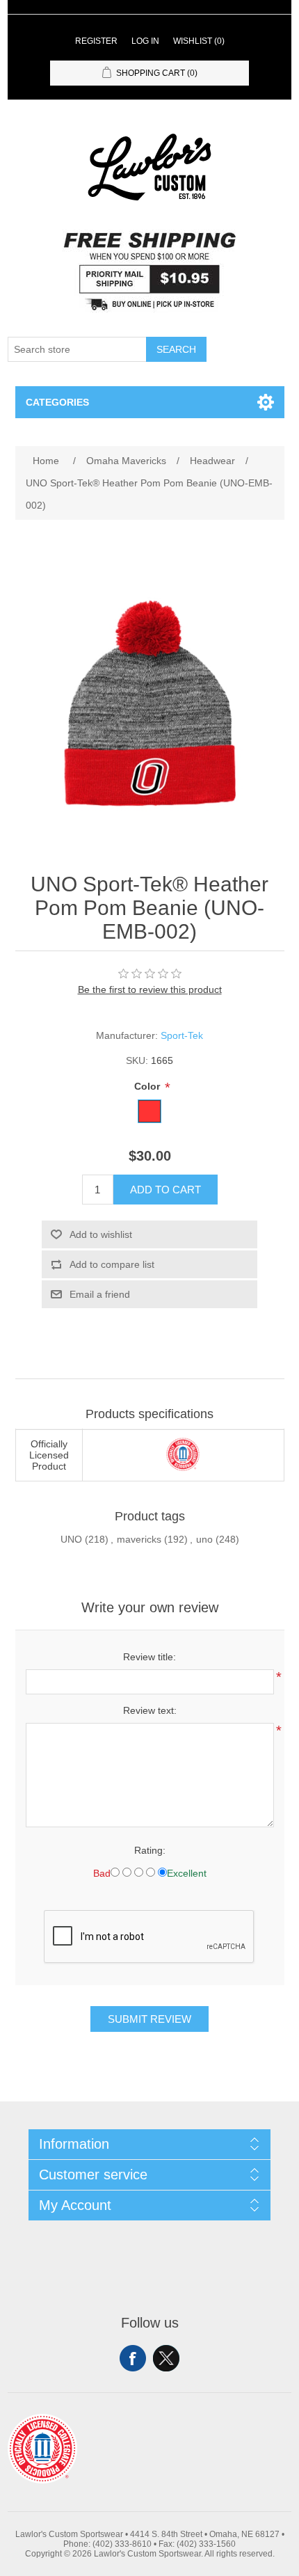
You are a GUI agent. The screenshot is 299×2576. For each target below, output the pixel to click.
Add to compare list (112, 1264)
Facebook (133, 2358)
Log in (145, 41)
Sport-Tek (182, 1035)
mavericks (139, 1539)
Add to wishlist (101, 1234)
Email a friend (100, 1294)
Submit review (149, 2019)
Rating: (150, 1850)
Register (96, 41)
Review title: (149, 1657)
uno (204, 1539)
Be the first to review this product (150, 989)
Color (148, 1086)
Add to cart (165, 1190)
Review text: (150, 1710)
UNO (71, 1539)
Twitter (166, 2358)
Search (176, 349)
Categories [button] (57, 402)
